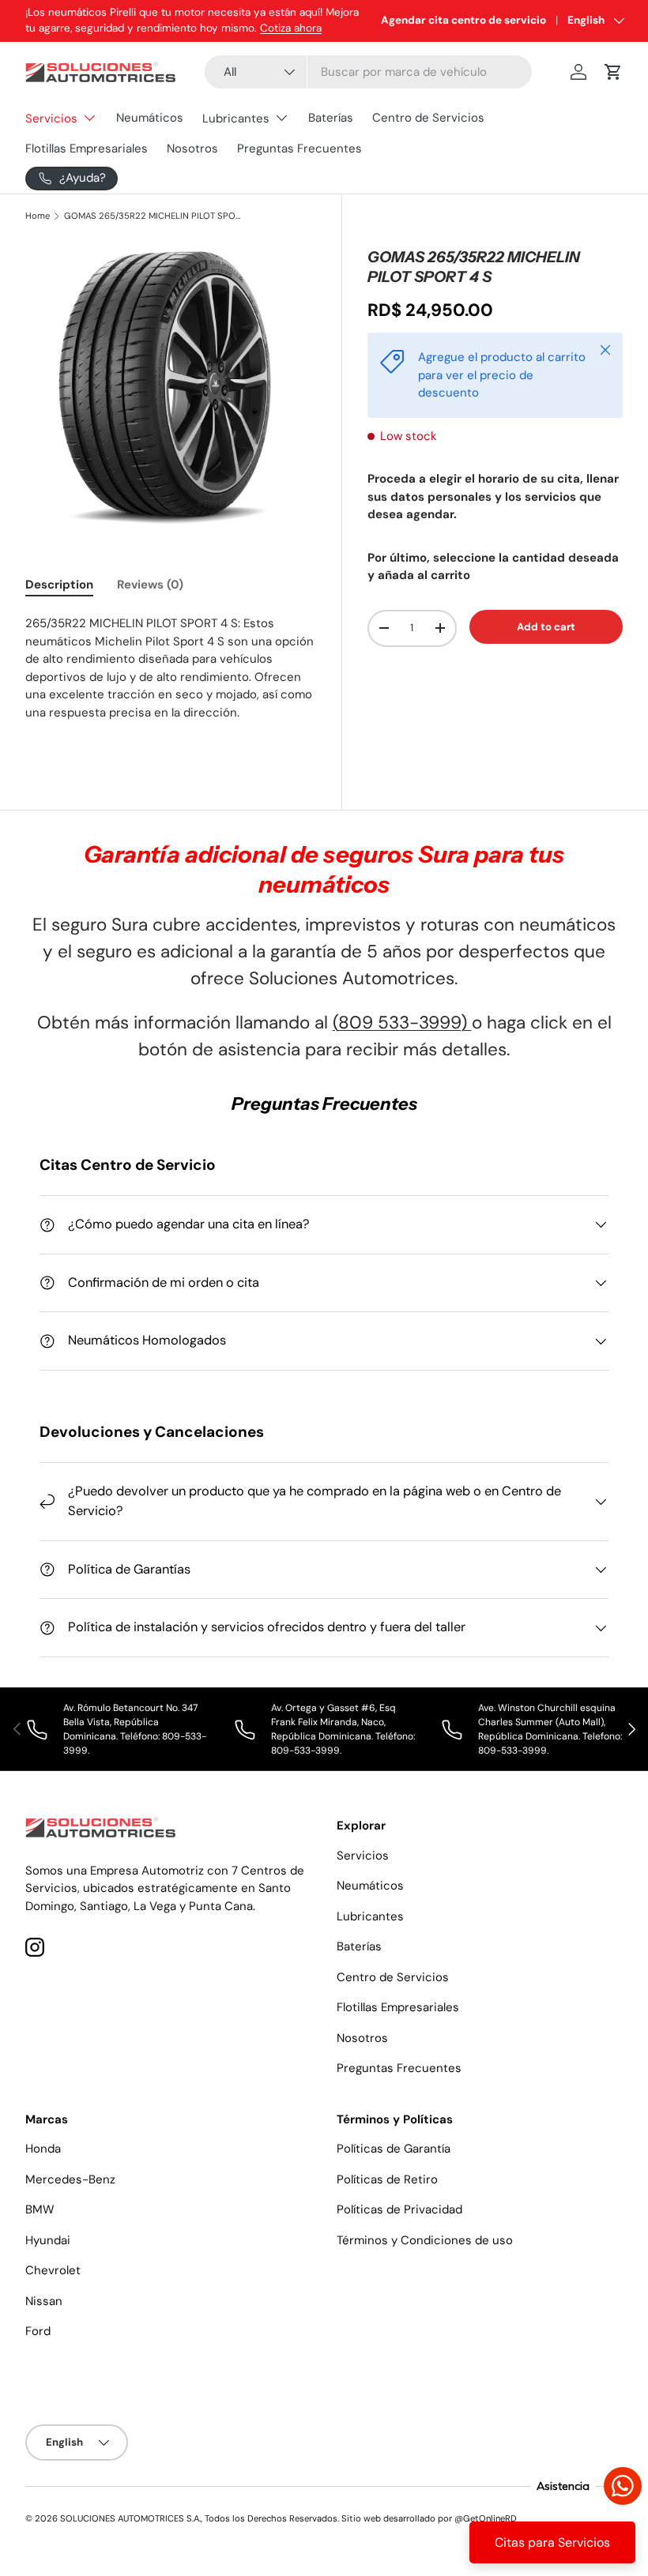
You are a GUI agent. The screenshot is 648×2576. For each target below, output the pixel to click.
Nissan (44, 2301)
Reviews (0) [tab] (150, 585)
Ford (38, 2331)
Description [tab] (59, 585)
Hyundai (48, 2240)
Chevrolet (53, 2270)
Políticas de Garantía (394, 2149)
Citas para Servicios (552, 2542)
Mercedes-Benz (70, 2179)
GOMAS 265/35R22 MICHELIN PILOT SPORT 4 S (153, 216)
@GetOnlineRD (486, 2518)
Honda (43, 2149)
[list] (171, 384)
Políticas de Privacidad (399, 2209)
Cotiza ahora (291, 28)
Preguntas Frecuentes (300, 149)
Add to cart (546, 627)
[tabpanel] (171, 677)
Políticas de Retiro (387, 2179)
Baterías (331, 118)
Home (38, 216)
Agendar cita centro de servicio (463, 20)
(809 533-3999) (402, 1023)
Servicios (363, 1856)
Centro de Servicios (428, 118)
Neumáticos (150, 118)
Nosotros (192, 149)
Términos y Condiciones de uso (425, 2240)
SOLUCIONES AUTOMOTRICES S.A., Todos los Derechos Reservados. (200, 2518)
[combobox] (368, 72)
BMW (40, 2209)
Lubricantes (370, 1916)
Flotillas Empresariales (87, 149)
